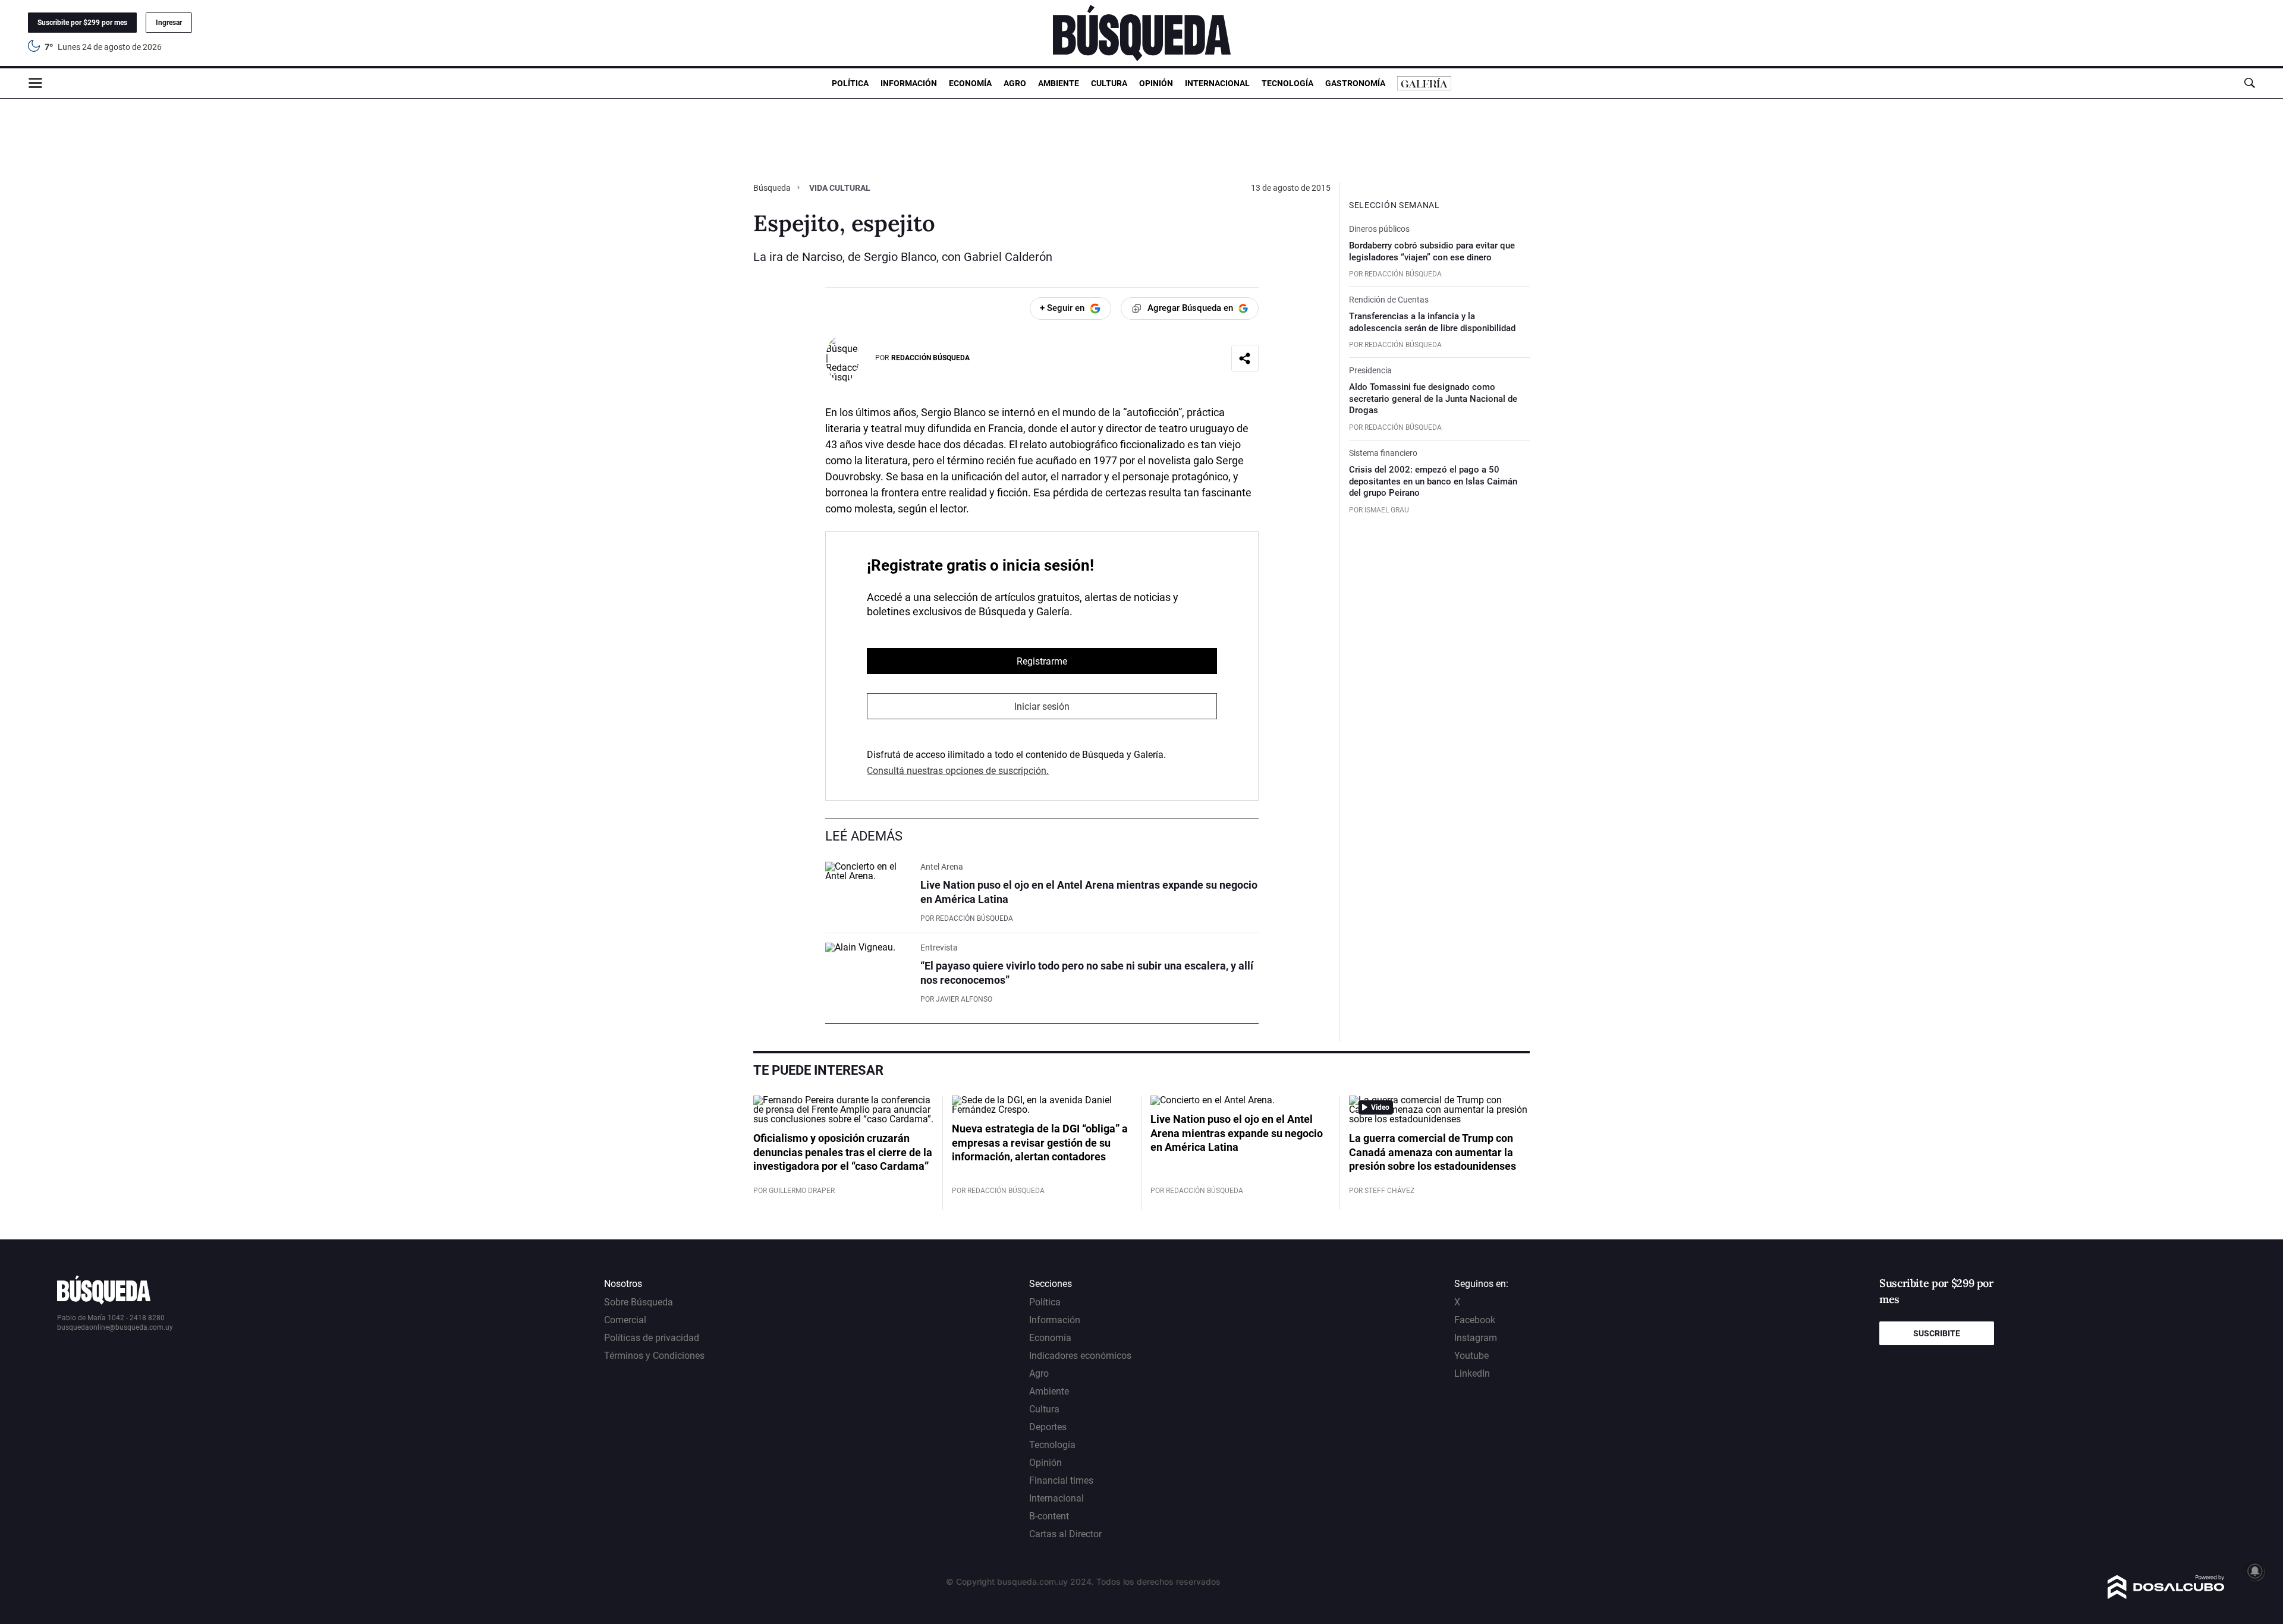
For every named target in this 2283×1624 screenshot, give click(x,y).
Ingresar (169, 23)
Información (909, 83)
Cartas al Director (1065, 1534)
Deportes (1048, 1427)
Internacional (1217, 83)
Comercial (625, 1320)
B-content (1049, 1516)
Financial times (1061, 1480)
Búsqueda (773, 188)
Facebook (1475, 1320)
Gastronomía (1355, 83)
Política (850, 83)
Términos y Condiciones (654, 1356)
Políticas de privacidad (652, 1338)
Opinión (1156, 83)
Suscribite (1937, 1333)
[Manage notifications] (2255, 1571)
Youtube (1471, 1356)
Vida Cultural (840, 188)
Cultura (1109, 83)
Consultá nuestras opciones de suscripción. (958, 771)
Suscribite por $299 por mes (82, 23)
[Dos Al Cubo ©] (2166, 1596)
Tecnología (1287, 83)
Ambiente (1059, 83)
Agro (1015, 83)
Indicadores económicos (1080, 1356)
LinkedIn (1472, 1373)
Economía (970, 83)
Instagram (1476, 1338)
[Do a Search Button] (2249, 83)
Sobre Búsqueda (639, 1302)
